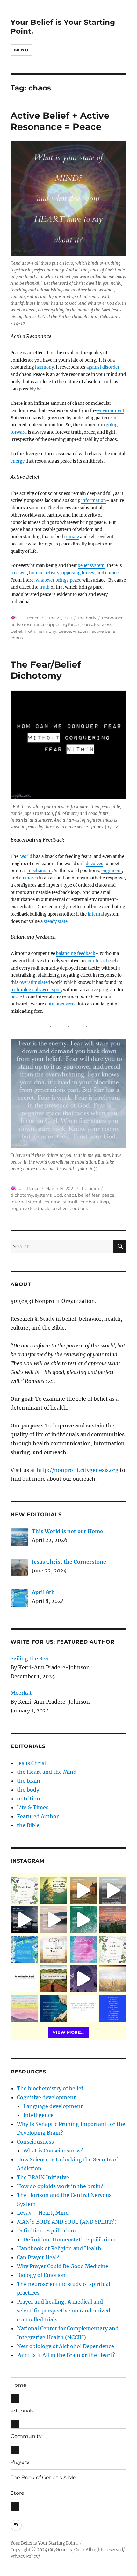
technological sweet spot (36, 990)
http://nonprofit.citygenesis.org (78, 1470)
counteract (96, 961)
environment (111, 411)
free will (19, 573)
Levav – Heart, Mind (43, 2213)
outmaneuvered (61, 1004)
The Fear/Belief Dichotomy (46, 670)
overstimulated (35, 982)
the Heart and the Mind (47, 1772)
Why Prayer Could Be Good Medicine (63, 2266)
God (58, 1195)
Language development (53, 2106)
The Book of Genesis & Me (43, 2477)
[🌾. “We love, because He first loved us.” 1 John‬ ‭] (113, 2009)
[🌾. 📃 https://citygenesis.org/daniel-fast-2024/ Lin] (113, 1949)
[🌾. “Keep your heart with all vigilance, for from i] (83, 1920)
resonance (113, 618)
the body (87, 618)
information (94, 501)
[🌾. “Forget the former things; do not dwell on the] (24, 2009)
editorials (22, 2411)
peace (65, 631)
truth (44, 587)
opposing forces (78, 573)
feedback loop (94, 1202)
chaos (17, 638)
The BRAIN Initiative (43, 2177)
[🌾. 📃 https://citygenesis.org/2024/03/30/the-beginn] (54, 1949)
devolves (94, 864)
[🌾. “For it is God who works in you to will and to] (83, 2009)
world (26, 856)
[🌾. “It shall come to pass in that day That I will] (54, 1920)
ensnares (29, 878)
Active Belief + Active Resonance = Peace (60, 121)
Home (18, 2385)
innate (72, 537)
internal (96, 914)
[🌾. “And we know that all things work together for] (24, 1979)
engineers (112, 871)
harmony (44, 367)
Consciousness (35, 2142)
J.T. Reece (29, 618)
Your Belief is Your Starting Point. (44, 2543)
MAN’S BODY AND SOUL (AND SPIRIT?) (67, 2222)
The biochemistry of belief (50, 2088)
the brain (90, 1188)
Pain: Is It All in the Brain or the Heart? (66, 2355)
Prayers (20, 2462)
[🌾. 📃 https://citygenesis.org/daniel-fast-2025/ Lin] (24, 1890)
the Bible (28, 1825)
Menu (21, 50)
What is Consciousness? (53, 2151)
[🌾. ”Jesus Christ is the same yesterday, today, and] (83, 1949)
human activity (44, 573)
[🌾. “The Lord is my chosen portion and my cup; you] (54, 2009)
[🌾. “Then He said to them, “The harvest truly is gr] (83, 1890)
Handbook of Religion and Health (59, 2248)
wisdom (81, 631)
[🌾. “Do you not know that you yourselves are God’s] (24, 1920)
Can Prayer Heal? (38, 2257)
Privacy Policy (24, 2556)
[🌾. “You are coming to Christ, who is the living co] (113, 1890)
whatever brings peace (58, 580)
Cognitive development (46, 2097)
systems (43, 1195)
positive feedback (70, 1208)
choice (112, 573)
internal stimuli (27, 1202)
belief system (91, 566)
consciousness (97, 624)
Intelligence (38, 2115)
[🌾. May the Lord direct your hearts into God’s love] (83, 1979)
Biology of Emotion (41, 2275)
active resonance (28, 624)
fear (96, 1195)
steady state (56, 921)
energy (18, 461)
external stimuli (61, 1202)
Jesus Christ (32, 1763)
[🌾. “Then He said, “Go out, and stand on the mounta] (113, 1920)
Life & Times (33, 1807)
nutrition (29, 1799)
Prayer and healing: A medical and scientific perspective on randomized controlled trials (64, 2311)
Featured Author (38, 1816)
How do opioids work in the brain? (60, 2186)
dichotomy (22, 1195)
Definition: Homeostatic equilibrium (69, 2239)
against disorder (103, 367)
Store (17, 2493)
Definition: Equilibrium (46, 2231)
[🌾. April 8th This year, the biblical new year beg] (24, 1949)
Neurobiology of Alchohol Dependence (65, 2346)
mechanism (40, 871)
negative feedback (30, 1208)
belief (16, 631)
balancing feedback (76, 954)
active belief (104, 631)
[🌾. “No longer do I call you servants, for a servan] (54, 1890)
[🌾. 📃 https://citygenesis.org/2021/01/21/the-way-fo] (54, 1979)
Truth (30, 631)
